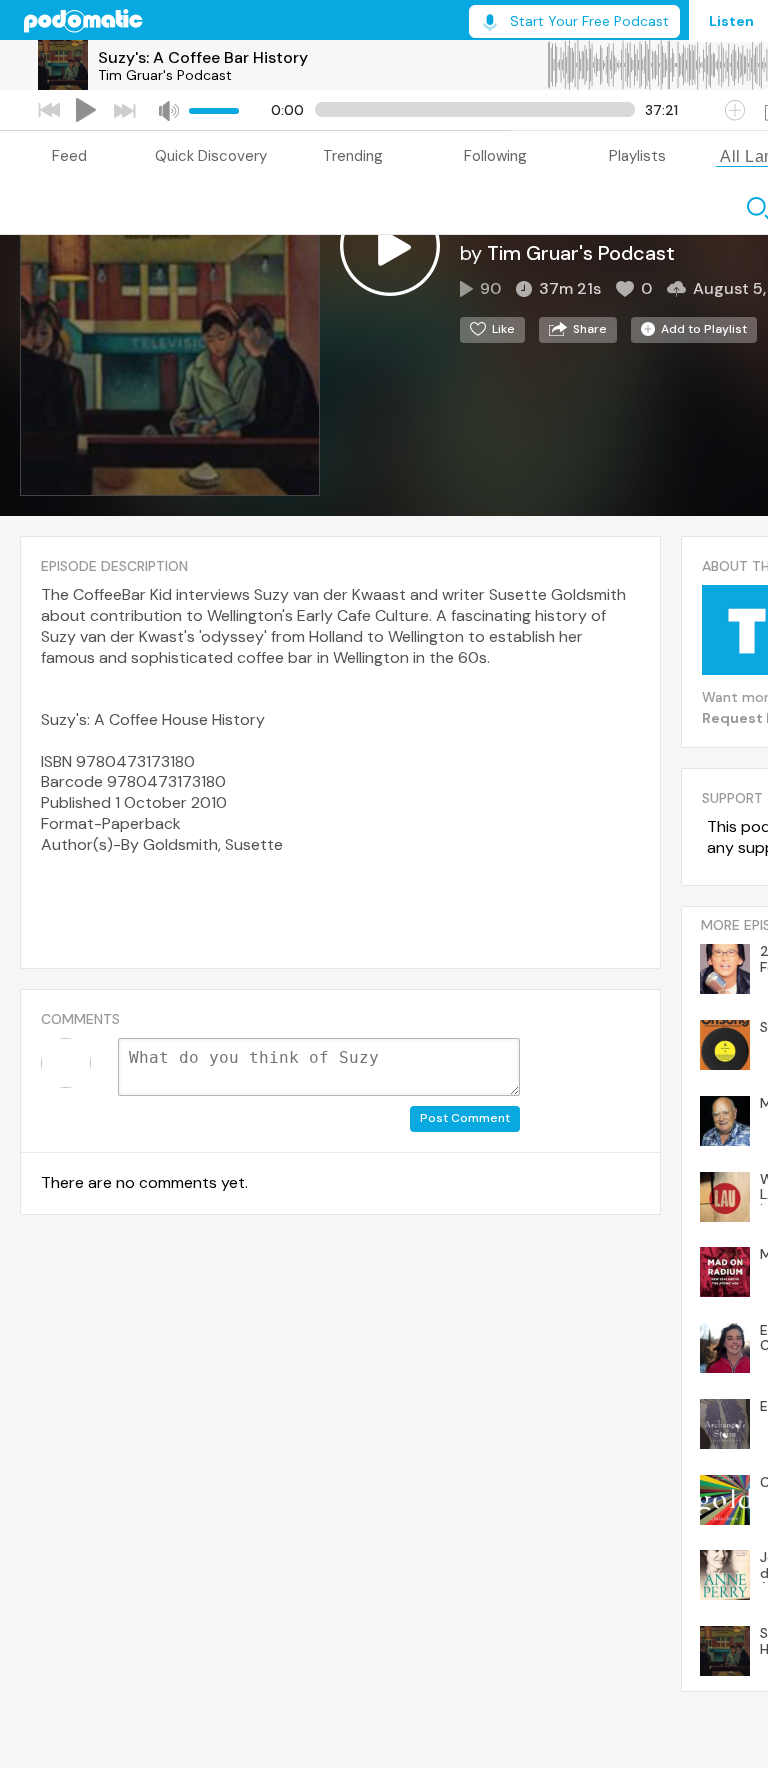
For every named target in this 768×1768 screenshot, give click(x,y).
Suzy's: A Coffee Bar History (203, 57)
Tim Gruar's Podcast (165, 75)
